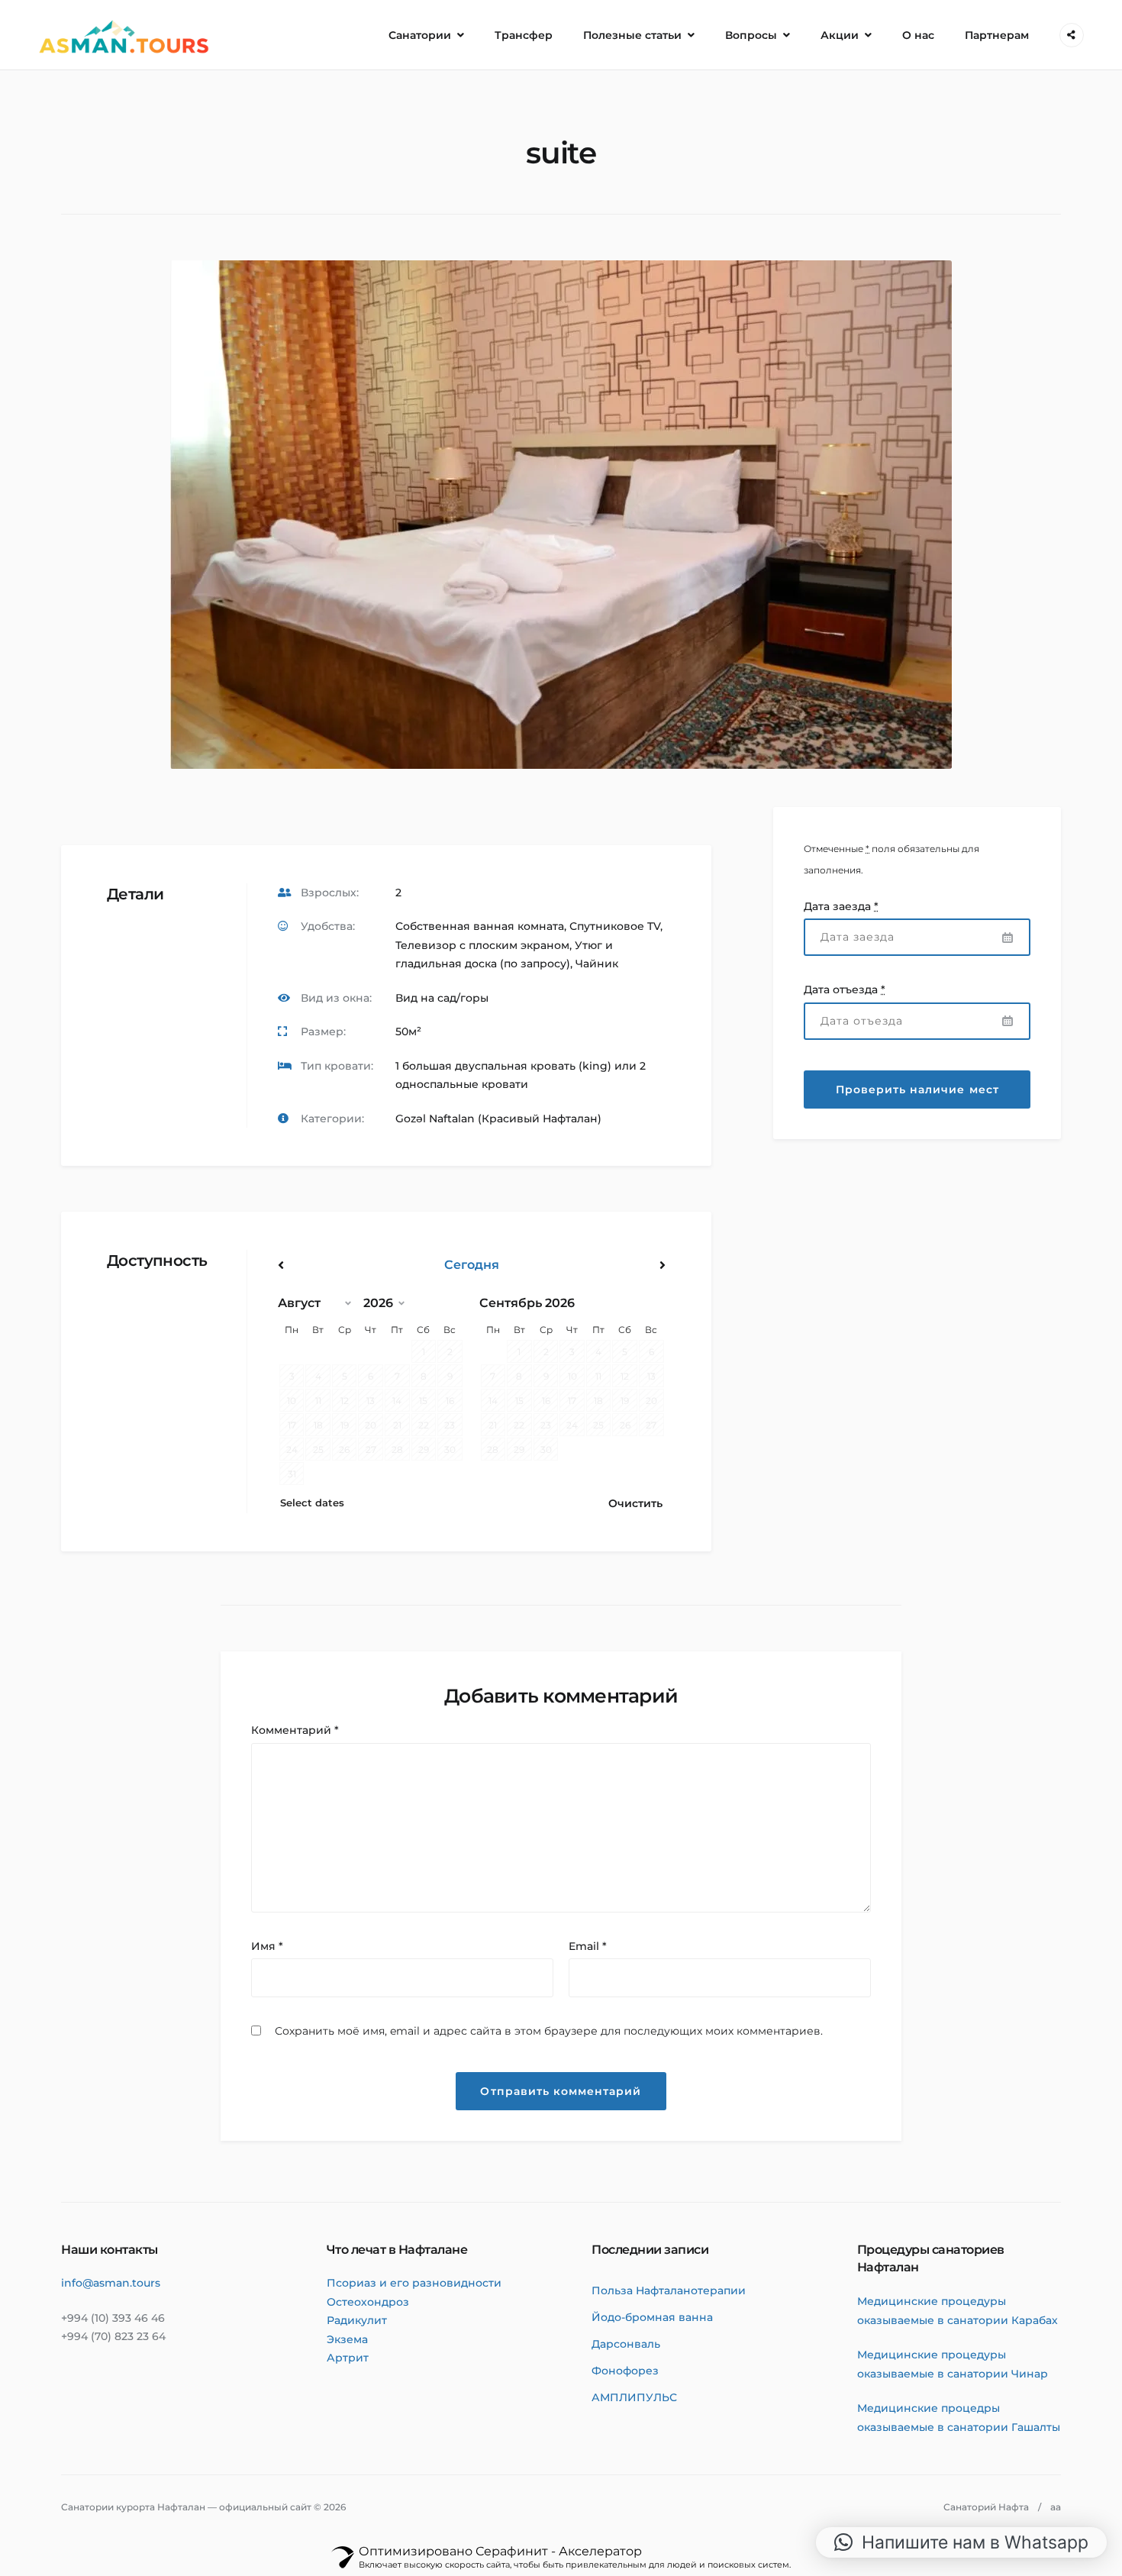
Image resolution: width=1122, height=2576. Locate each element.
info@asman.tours (111, 2283)
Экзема (347, 2339)
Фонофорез (625, 2371)
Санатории (420, 35)
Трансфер (524, 35)
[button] (961, 2542)
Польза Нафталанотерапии (669, 2290)
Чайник (597, 964)
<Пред (336, 1265)
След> (607, 1265)
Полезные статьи (632, 35)
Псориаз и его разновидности (414, 2283)
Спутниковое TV (615, 926)
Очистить (635, 1503)
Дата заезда (841, 906)
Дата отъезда (845, 989)
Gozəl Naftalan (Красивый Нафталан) (498, 1119)
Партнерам (997, 35)
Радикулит (357, 2320)
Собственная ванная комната (480, 926)
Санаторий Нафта (986, 2507)
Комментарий (295, 1730)
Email (588, 1946)
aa (1056, 2507)
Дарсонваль (626, 2344)
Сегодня (472, 1265)
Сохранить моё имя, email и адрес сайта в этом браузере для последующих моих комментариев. (549, 2031)
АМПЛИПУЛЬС (634, 2397)
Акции (840, 35)
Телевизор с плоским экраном (482, 945)
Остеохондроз (368, 2302)
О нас (918, 35)
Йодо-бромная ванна (652, 2317)
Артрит (348, 2358)
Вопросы (751, 35)
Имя (267, 1946)
